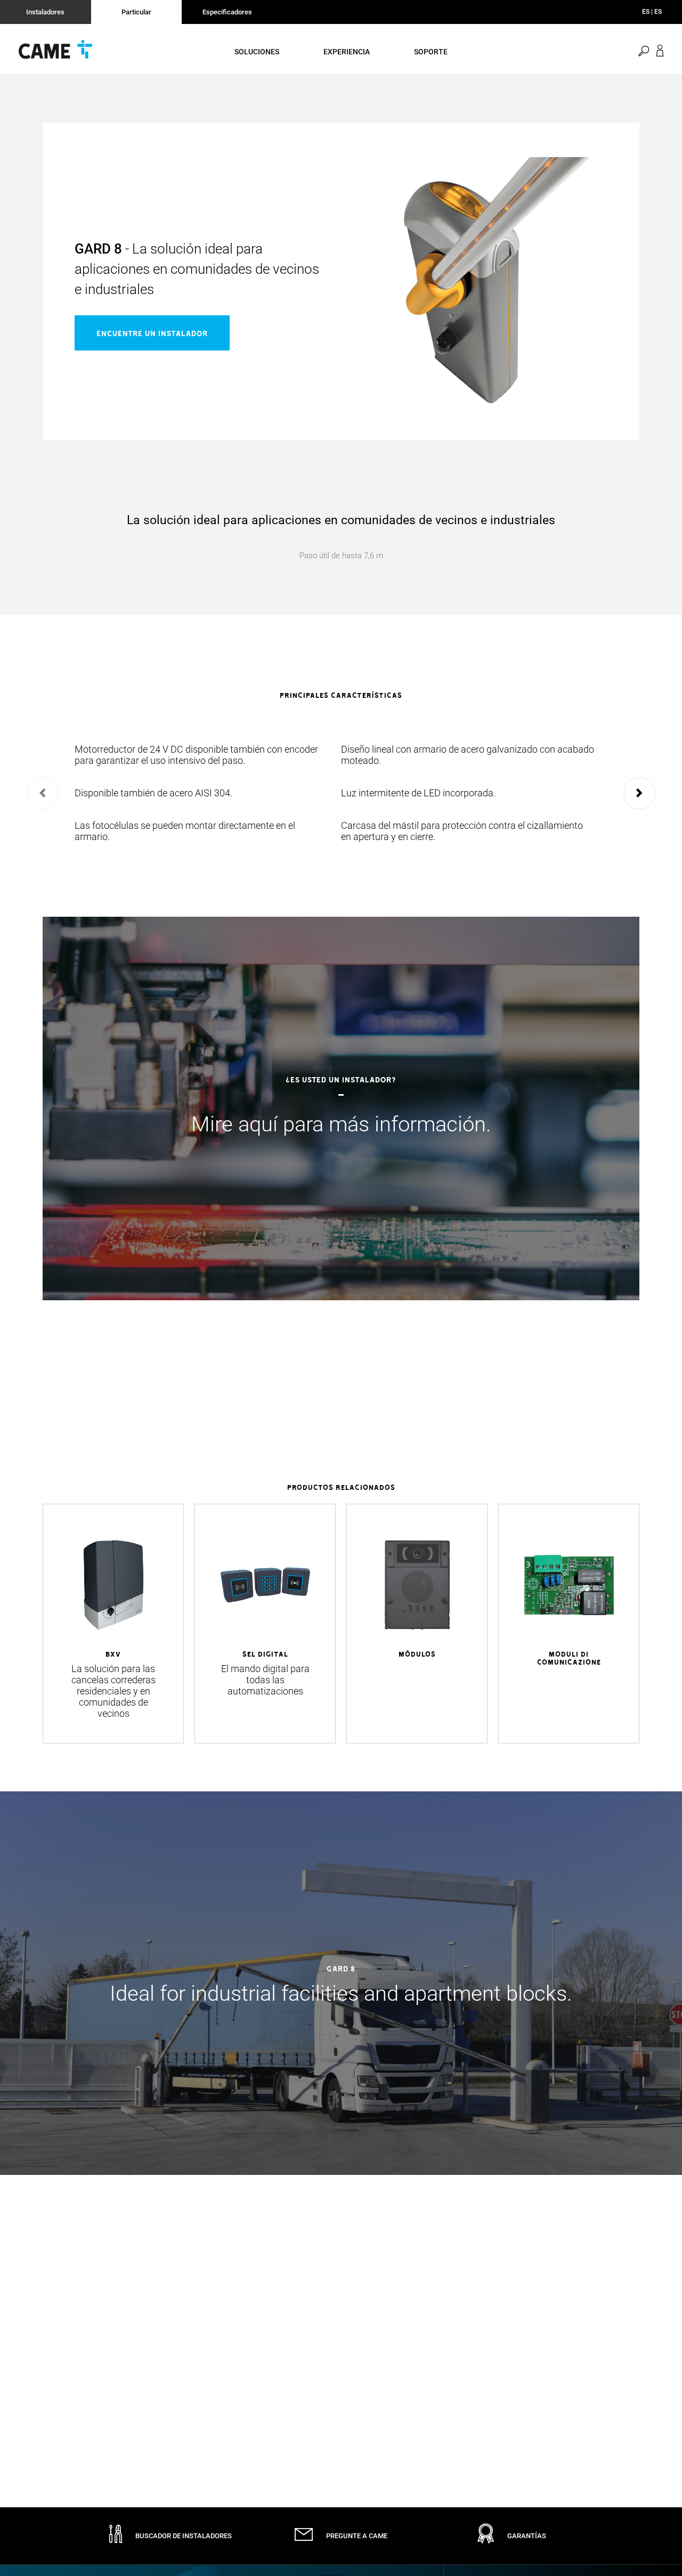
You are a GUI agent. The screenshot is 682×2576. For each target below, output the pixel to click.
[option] (341, 793)
